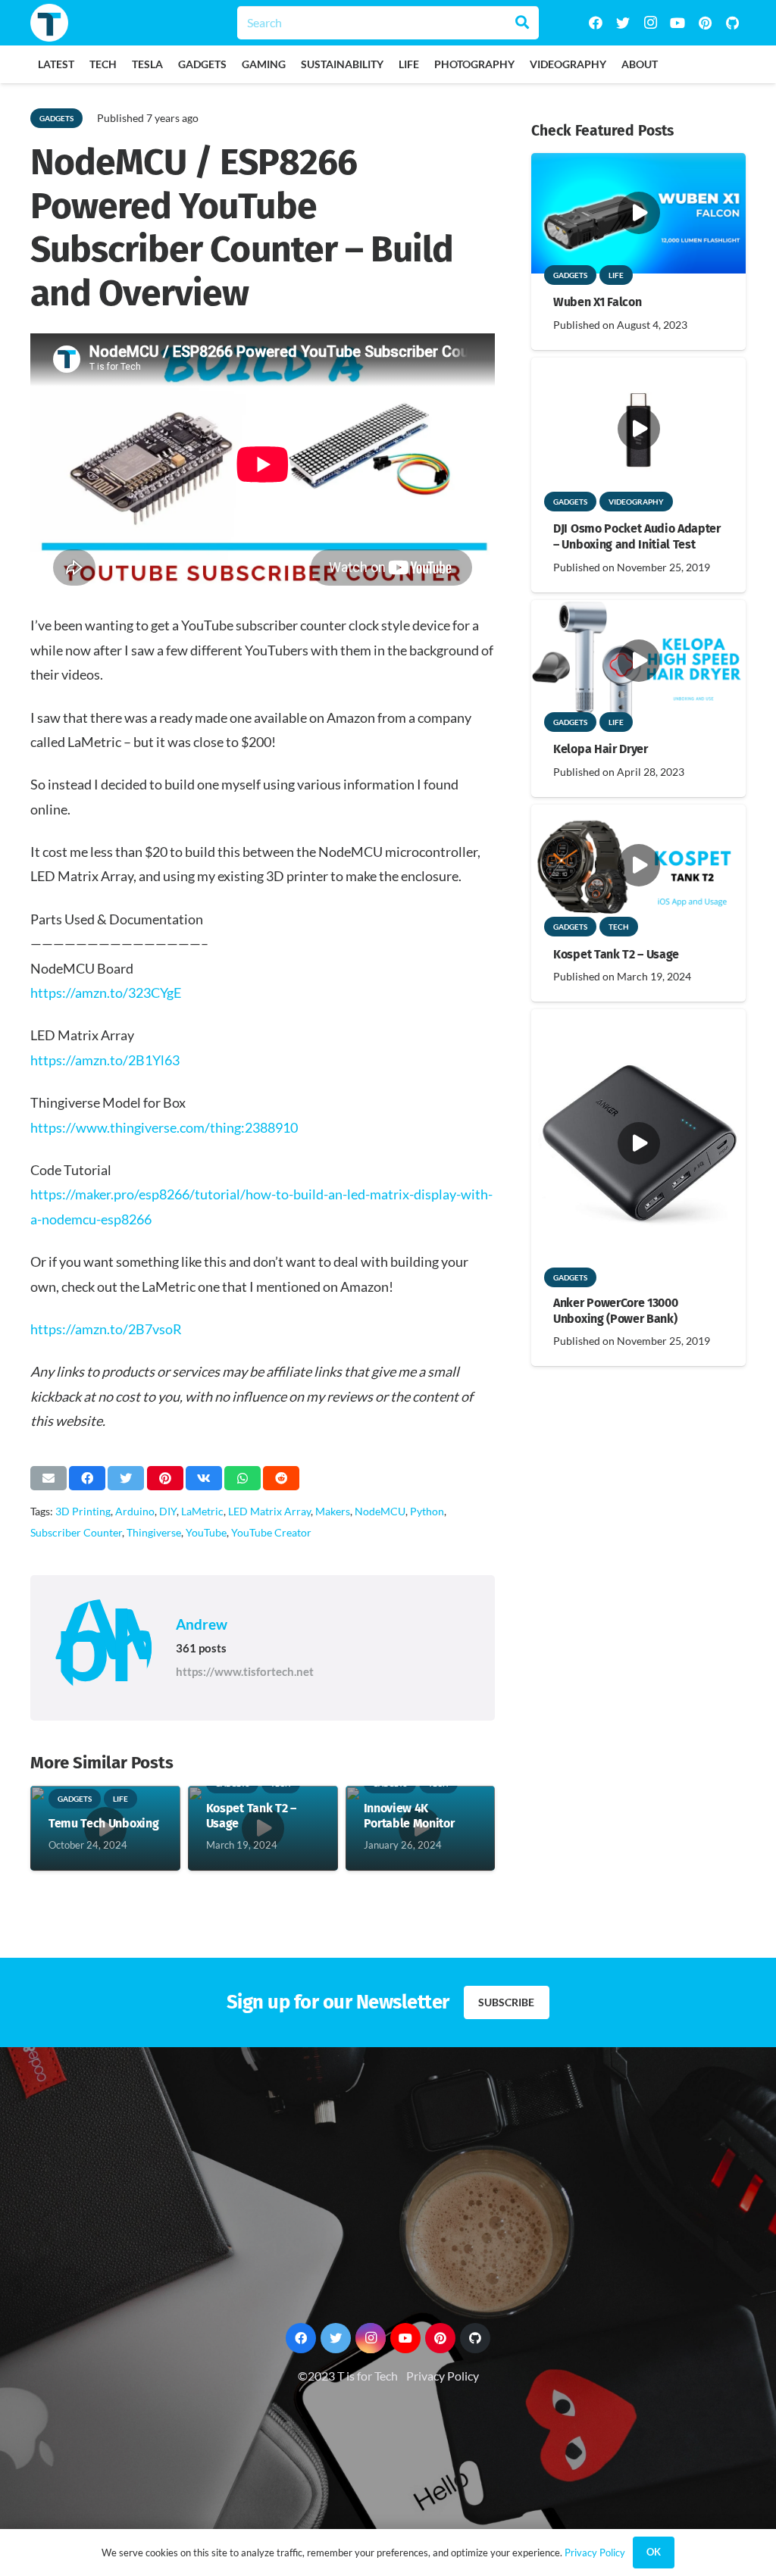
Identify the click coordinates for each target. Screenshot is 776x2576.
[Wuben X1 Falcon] (638, 163)
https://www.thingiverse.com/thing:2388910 (164, 1127)
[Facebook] (596, 23)
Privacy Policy (443, 2376)
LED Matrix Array (269, 1511)
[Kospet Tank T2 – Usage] (638, 815)
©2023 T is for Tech (348, 2376)
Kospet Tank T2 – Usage (616, 954)
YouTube (206, 1532)
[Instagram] (650, 23)
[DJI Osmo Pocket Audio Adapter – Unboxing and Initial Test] (638, 368)
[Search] (522, 23)
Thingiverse (154, 1532)
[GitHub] (732, 23)
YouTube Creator (271, 1532)
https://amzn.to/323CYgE (106, 993)
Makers (333, 1511)
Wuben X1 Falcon (597, 302)
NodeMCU (380, 1511)
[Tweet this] (126, 1478)
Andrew (202, 1624)
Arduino (135, 1511)
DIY (168, 1511)
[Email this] (48, 1478)
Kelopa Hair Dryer (601, 749)
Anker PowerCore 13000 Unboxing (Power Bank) (615, 1311)
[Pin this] (165, 1478)
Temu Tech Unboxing (103, 1823)
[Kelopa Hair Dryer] (638, 610)
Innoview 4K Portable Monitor (409, 1816)
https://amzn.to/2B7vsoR (106, 1329)
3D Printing (83, 1511)
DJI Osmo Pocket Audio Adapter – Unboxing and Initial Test (637, 536)
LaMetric (202, 1511)
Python (427, 1511)
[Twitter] (623, 23)
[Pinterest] (705, 23)
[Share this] (87, 1478)
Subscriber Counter (76, 1532)
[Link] (49, 23)
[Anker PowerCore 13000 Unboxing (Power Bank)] (638, 1019)
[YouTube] (677, 23)
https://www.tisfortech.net (245, 1671)
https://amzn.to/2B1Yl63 (105, 1060)
